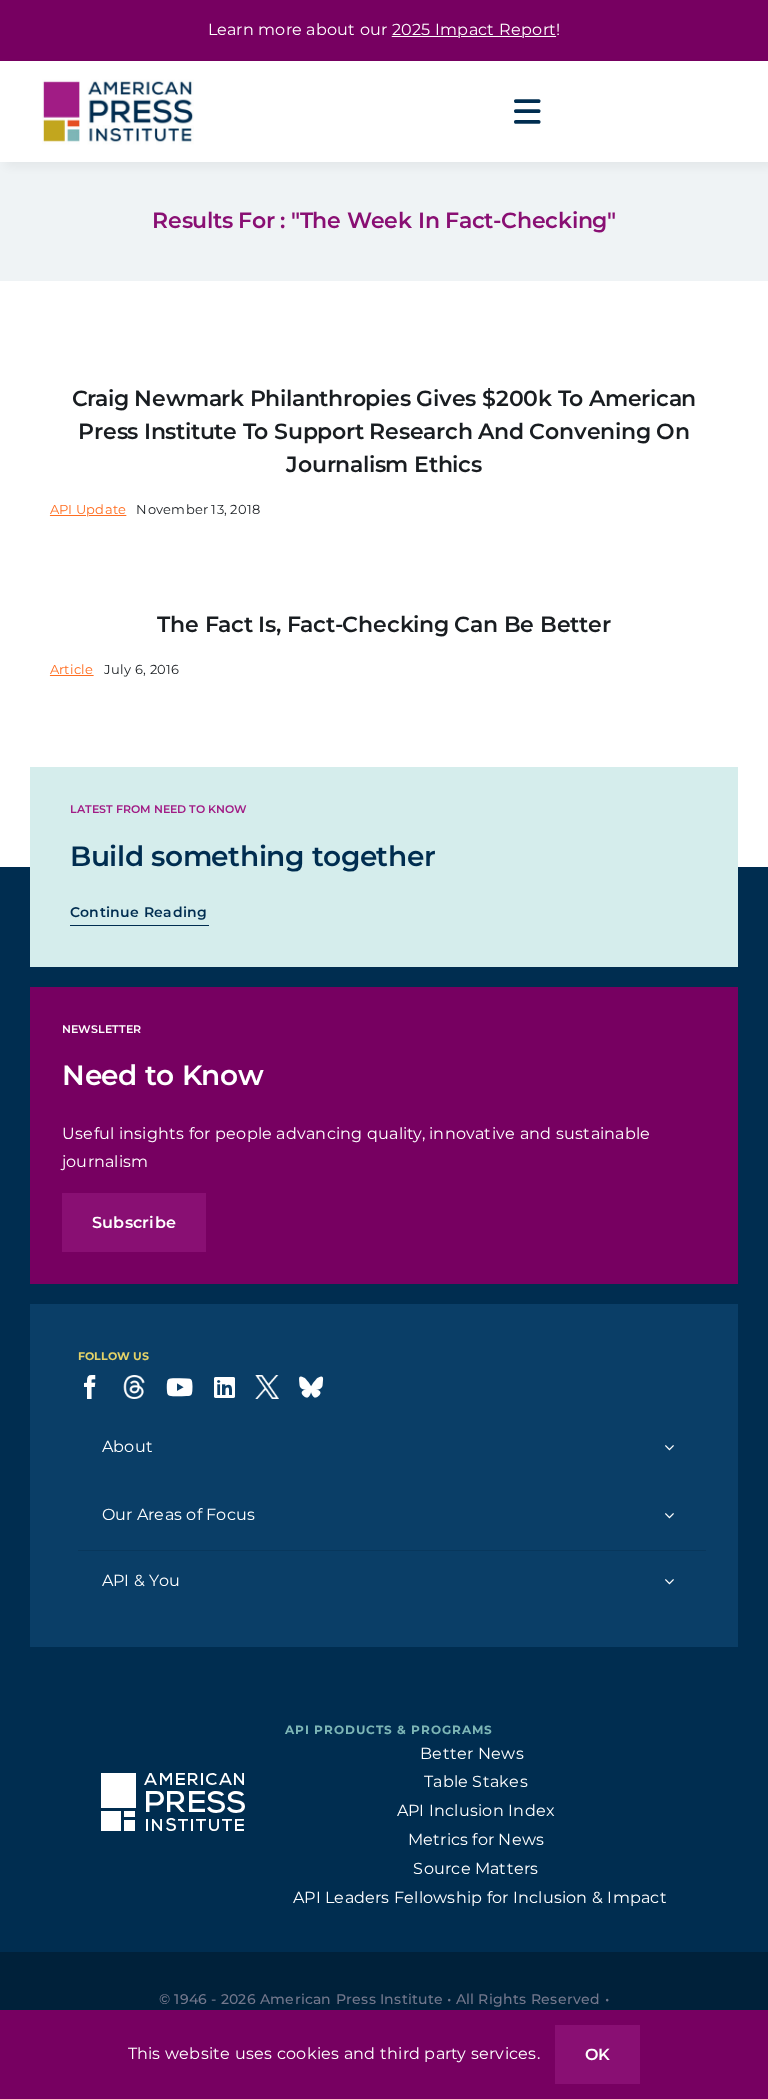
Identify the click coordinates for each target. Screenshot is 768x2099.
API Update (88, 509)
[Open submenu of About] (669, 1447)
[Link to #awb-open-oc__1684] (527, 112)
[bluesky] (311, 1387)
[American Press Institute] (118, 68)
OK (597, 2054)
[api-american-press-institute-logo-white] (173, 1780)
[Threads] (134, 1387)
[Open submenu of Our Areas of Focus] (669, 1515)
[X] (267, 1387)
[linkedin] (224, 1387)
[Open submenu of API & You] (669, 1581)
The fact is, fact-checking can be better (383, 624)
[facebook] (90, 1387)
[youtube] (179, 1387)
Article (72, 669)
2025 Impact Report (474, 29)
